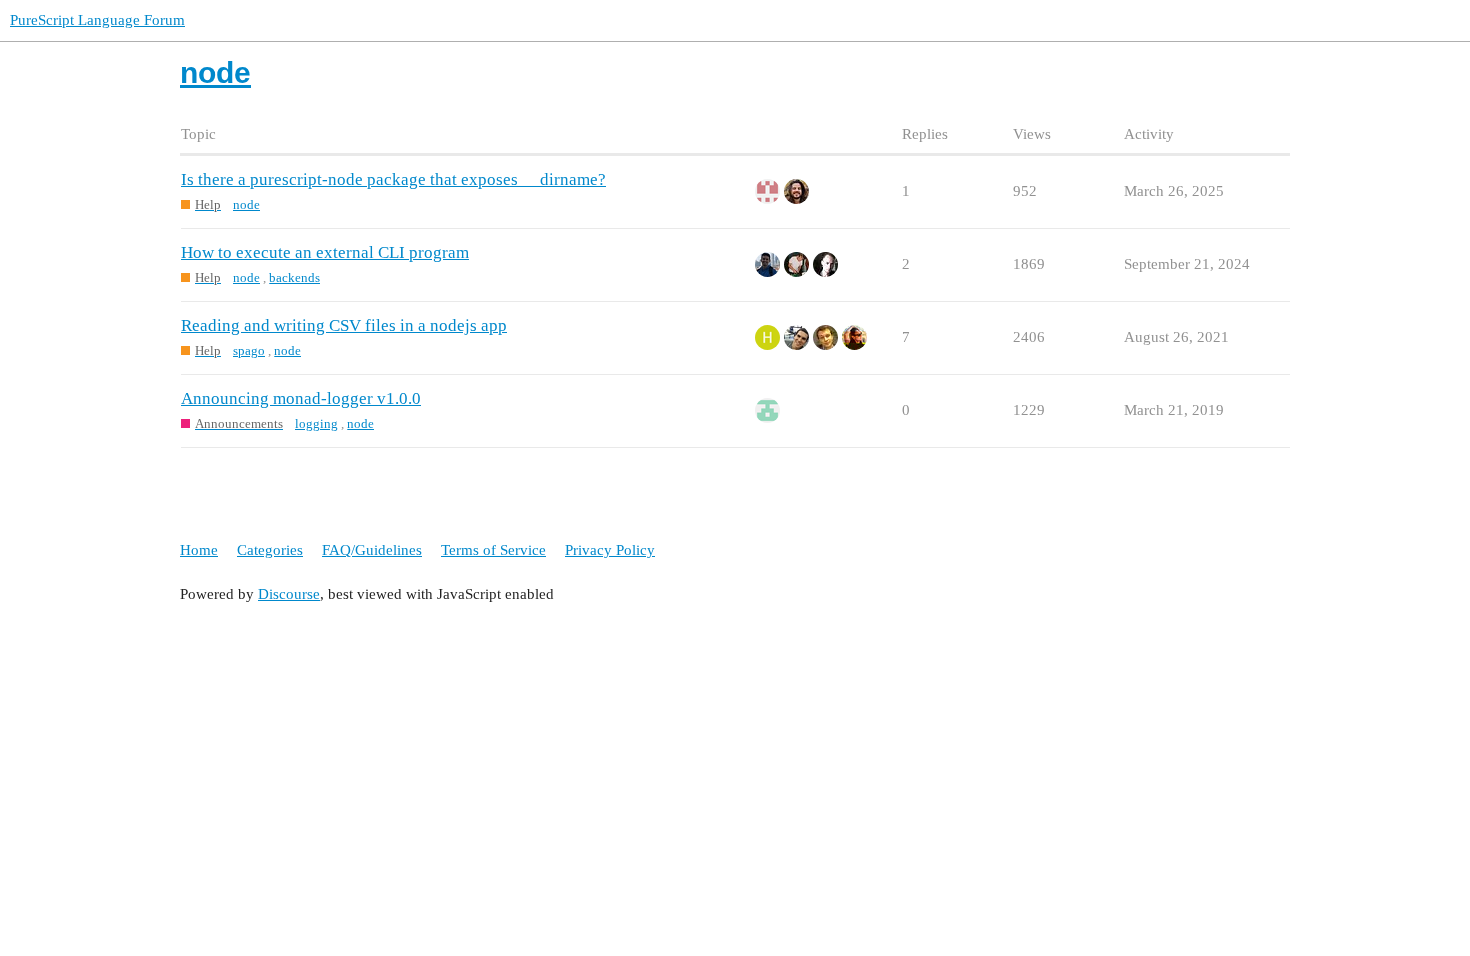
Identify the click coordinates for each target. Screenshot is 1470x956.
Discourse (289, 594)
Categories (270, 550)
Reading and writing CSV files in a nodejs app (344, 325)
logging (316, 423)
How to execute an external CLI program (325, 252)
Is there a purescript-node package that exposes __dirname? (393, 179)
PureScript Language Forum (97, 20)
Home (199, 550)
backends (294, 277)
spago (249, 350)
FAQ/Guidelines (372, 550)
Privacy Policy (610, 550)
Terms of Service (493, 550)
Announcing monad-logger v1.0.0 (301, 398)
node (246, 204)
